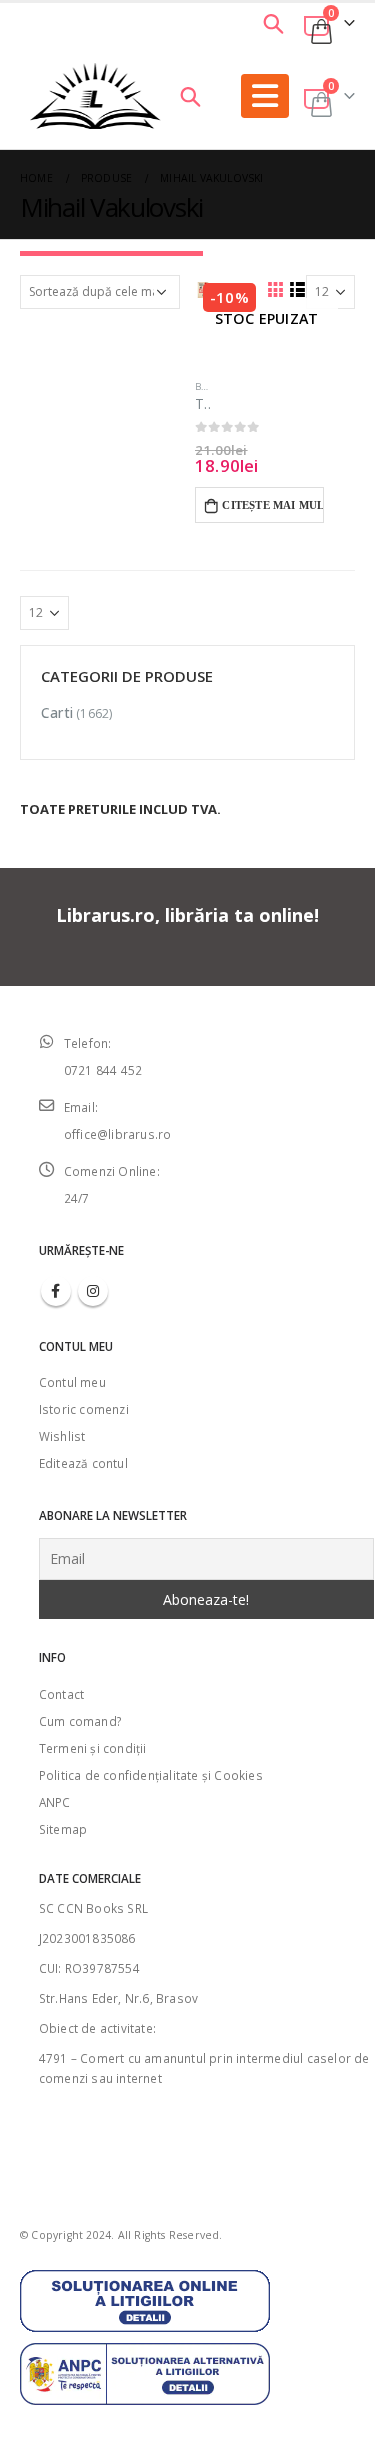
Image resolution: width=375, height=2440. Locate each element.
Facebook (56, 1291)
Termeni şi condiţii (93, 1748)
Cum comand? (80, 1721)
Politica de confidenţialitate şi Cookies (151, 1775)
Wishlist (62, 1436)
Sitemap (63, 1829)
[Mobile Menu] (265, 96)
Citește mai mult (272, 505)
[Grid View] (275, 289)
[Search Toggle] (273, 23)
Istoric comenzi (84, 1409)
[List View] (297, 289)
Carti (57, 712)
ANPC (55, 1802)
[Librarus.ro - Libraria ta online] (95, 96)
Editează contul (83, 1463)
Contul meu (72, 1382)
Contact (61, 1694)
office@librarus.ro (118, 1134)
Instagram (93, 1291)
